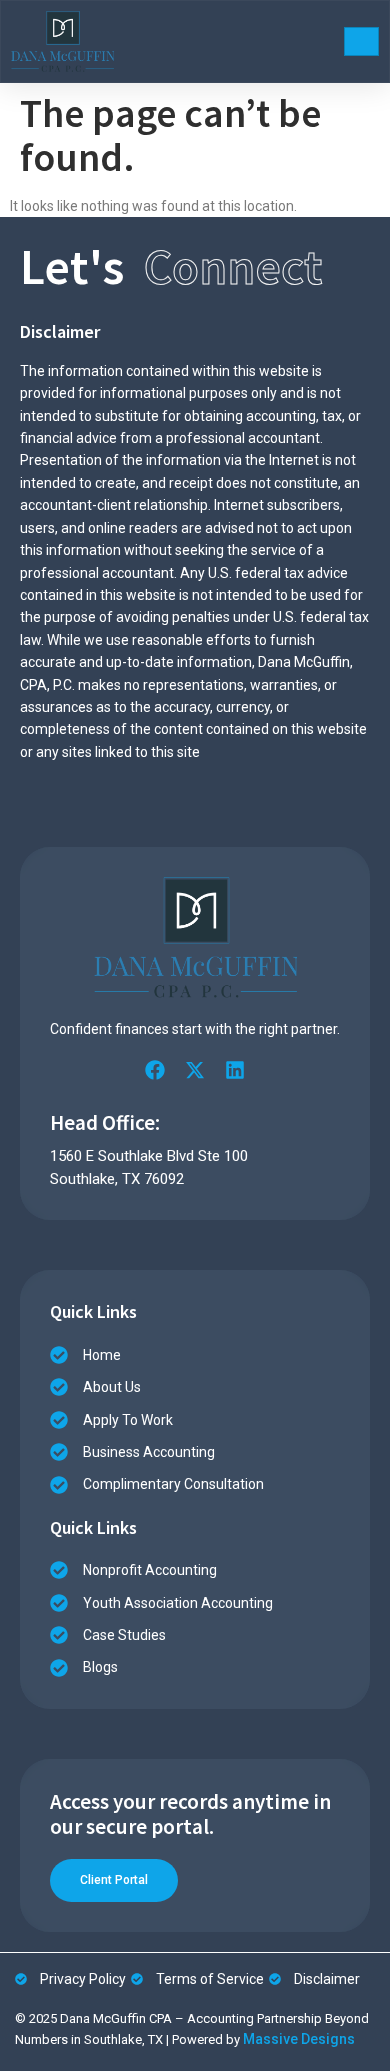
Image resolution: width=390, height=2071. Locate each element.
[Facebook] (155, 1070)
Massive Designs (299, 2039)
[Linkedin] (235, 1070)
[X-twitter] (195, 1070)
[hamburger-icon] (361, 41)
